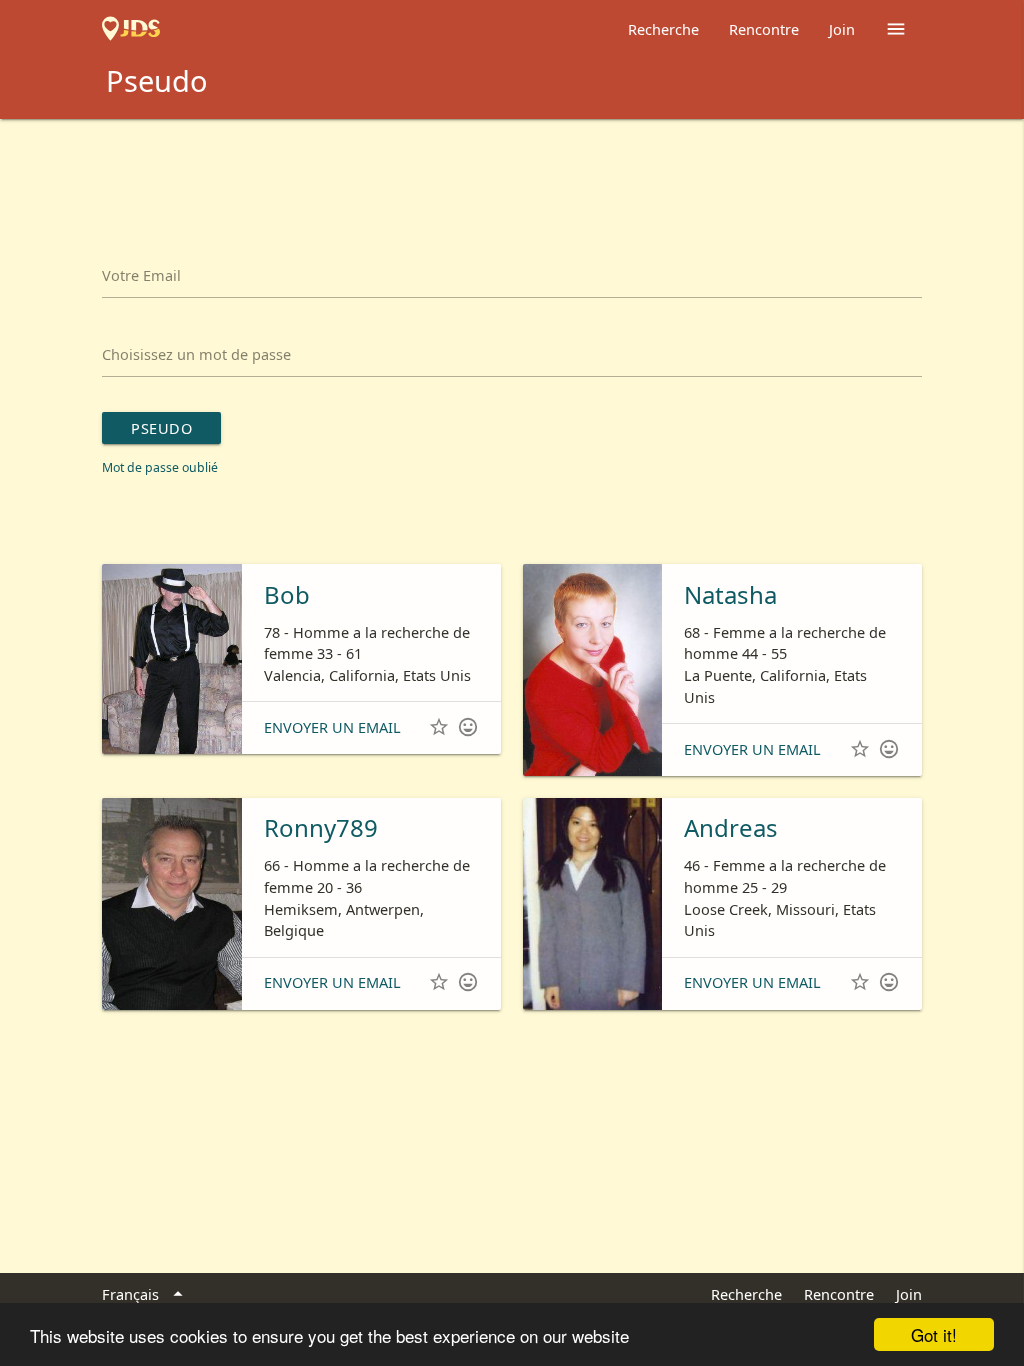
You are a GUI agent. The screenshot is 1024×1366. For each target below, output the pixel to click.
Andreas (731, 827)
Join (842, 29)
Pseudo (161, 428)
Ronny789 (321, 827)
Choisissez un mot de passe (196, 354)
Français (145, 1294)
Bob (287, 594)
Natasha (730, 594)
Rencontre (764, 29)
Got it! (934, 1334)
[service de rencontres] (131, 29)
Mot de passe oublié (160, 467)
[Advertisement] (512, 174)
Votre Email (141, 275)
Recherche (663, 29)
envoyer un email (332, 727)
